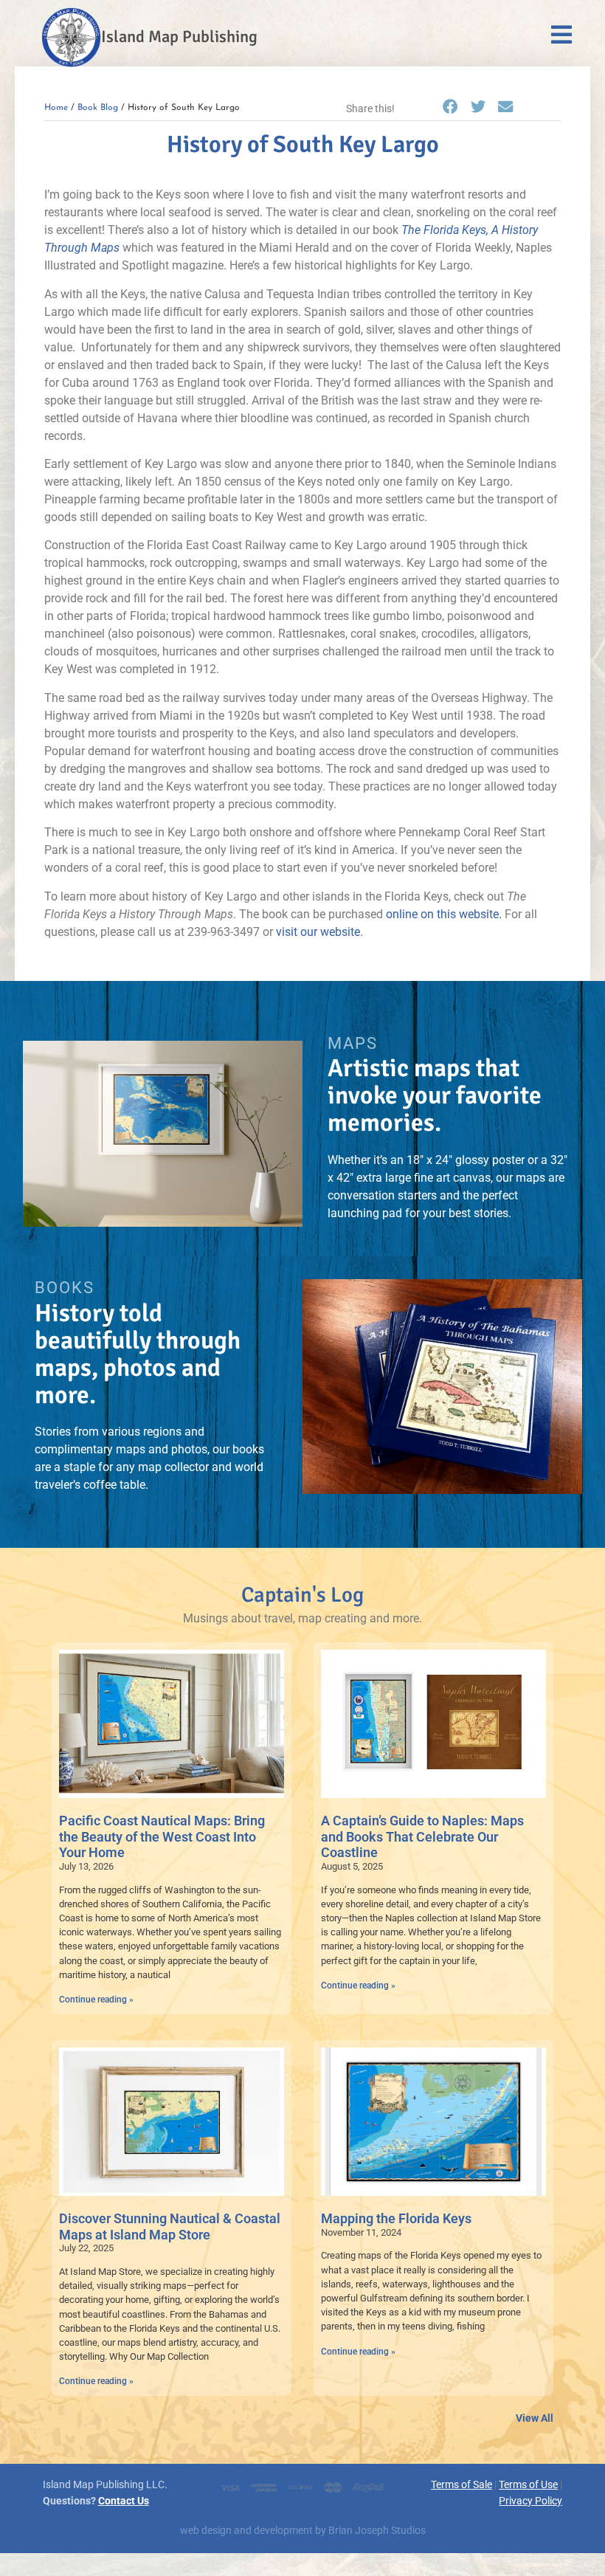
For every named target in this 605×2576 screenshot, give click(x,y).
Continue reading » (96, 2000)
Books (65, 1287)
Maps (353, 1043)
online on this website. (444, 914)
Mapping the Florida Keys (396, 2218)
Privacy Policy (530, 2501)
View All (535, 2418)
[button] (450, 108)
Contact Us (124, 2501)
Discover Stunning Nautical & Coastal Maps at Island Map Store (170, 2227)
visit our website (318, 932)
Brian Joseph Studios (377, 2531)
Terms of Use (528, 2485)
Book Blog (98, 108)
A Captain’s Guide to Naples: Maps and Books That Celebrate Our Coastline (422, 1836)
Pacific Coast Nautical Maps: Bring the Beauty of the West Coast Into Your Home (162, 1836)
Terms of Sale (461, 2485)
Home (56, 108)
